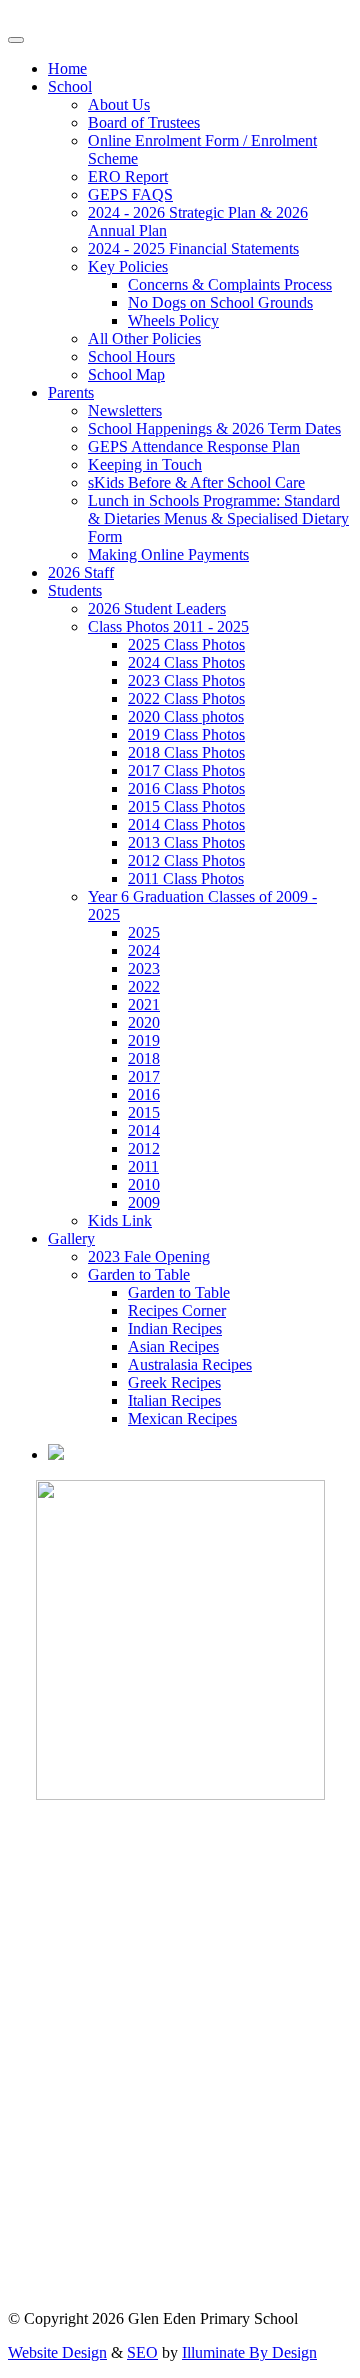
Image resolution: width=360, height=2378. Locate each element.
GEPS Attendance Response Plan (194, 446)
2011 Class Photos (186, 878)
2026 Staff (81, 572)
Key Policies (128, 266)
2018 (144, 1058)
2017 (144, 1076)
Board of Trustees (144, 122)
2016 (144, 1094)
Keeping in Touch (145, 464)
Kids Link (120, 1220)
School (70, 86)
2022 (144, 986)
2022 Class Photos (186, 698)
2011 (143, 1166)
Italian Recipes (174, 1400)
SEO (142, 2352)
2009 (144, 1202)
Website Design (57, 2352)
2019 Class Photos (186, 734)
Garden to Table (139, 1274)
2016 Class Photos (186, 788)
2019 (144, 1040)
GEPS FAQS (130, 194)
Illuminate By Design (249, 2352)
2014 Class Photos (186, 824)
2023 (144, 968)
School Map (126, 374)
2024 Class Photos (186, 662)
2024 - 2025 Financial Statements (193, 248)
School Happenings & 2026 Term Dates (214, 428)
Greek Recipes (174, 1382)
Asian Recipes (173, 1346)
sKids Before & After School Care (196, 482)
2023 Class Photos (186, 680)
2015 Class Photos (186, 806)
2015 (144, 1112)
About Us (119, 104)
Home (67, 68)
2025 (144, 932)
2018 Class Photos (186, 752)
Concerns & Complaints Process (230, 284)
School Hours (131, 356)
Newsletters (125, 410)
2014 (144, 1130)
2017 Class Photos (186, 770)
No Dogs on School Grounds (220, 302)
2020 (144, 1022)
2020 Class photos (186, 716)
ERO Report (128, 176)
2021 (144, 1004)
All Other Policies (144, 338)
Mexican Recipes (182, 1418)
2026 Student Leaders (157, 608)
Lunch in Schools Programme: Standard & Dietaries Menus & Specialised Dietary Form (218, 518)
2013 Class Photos (186, 842)
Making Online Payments (168, 554)
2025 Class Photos (186, 644)
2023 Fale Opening (149, 1256)
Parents (71, 392)
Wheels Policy (173, 320)
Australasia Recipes (190, 1364)
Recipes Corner (177, 1310)
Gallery (71, 1238)
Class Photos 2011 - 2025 (168, 626)
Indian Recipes (175, 1328)
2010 (144, 1184)
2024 (144, 950)
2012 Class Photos (186, 860)
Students (75, 590)
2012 (144, 1148)
